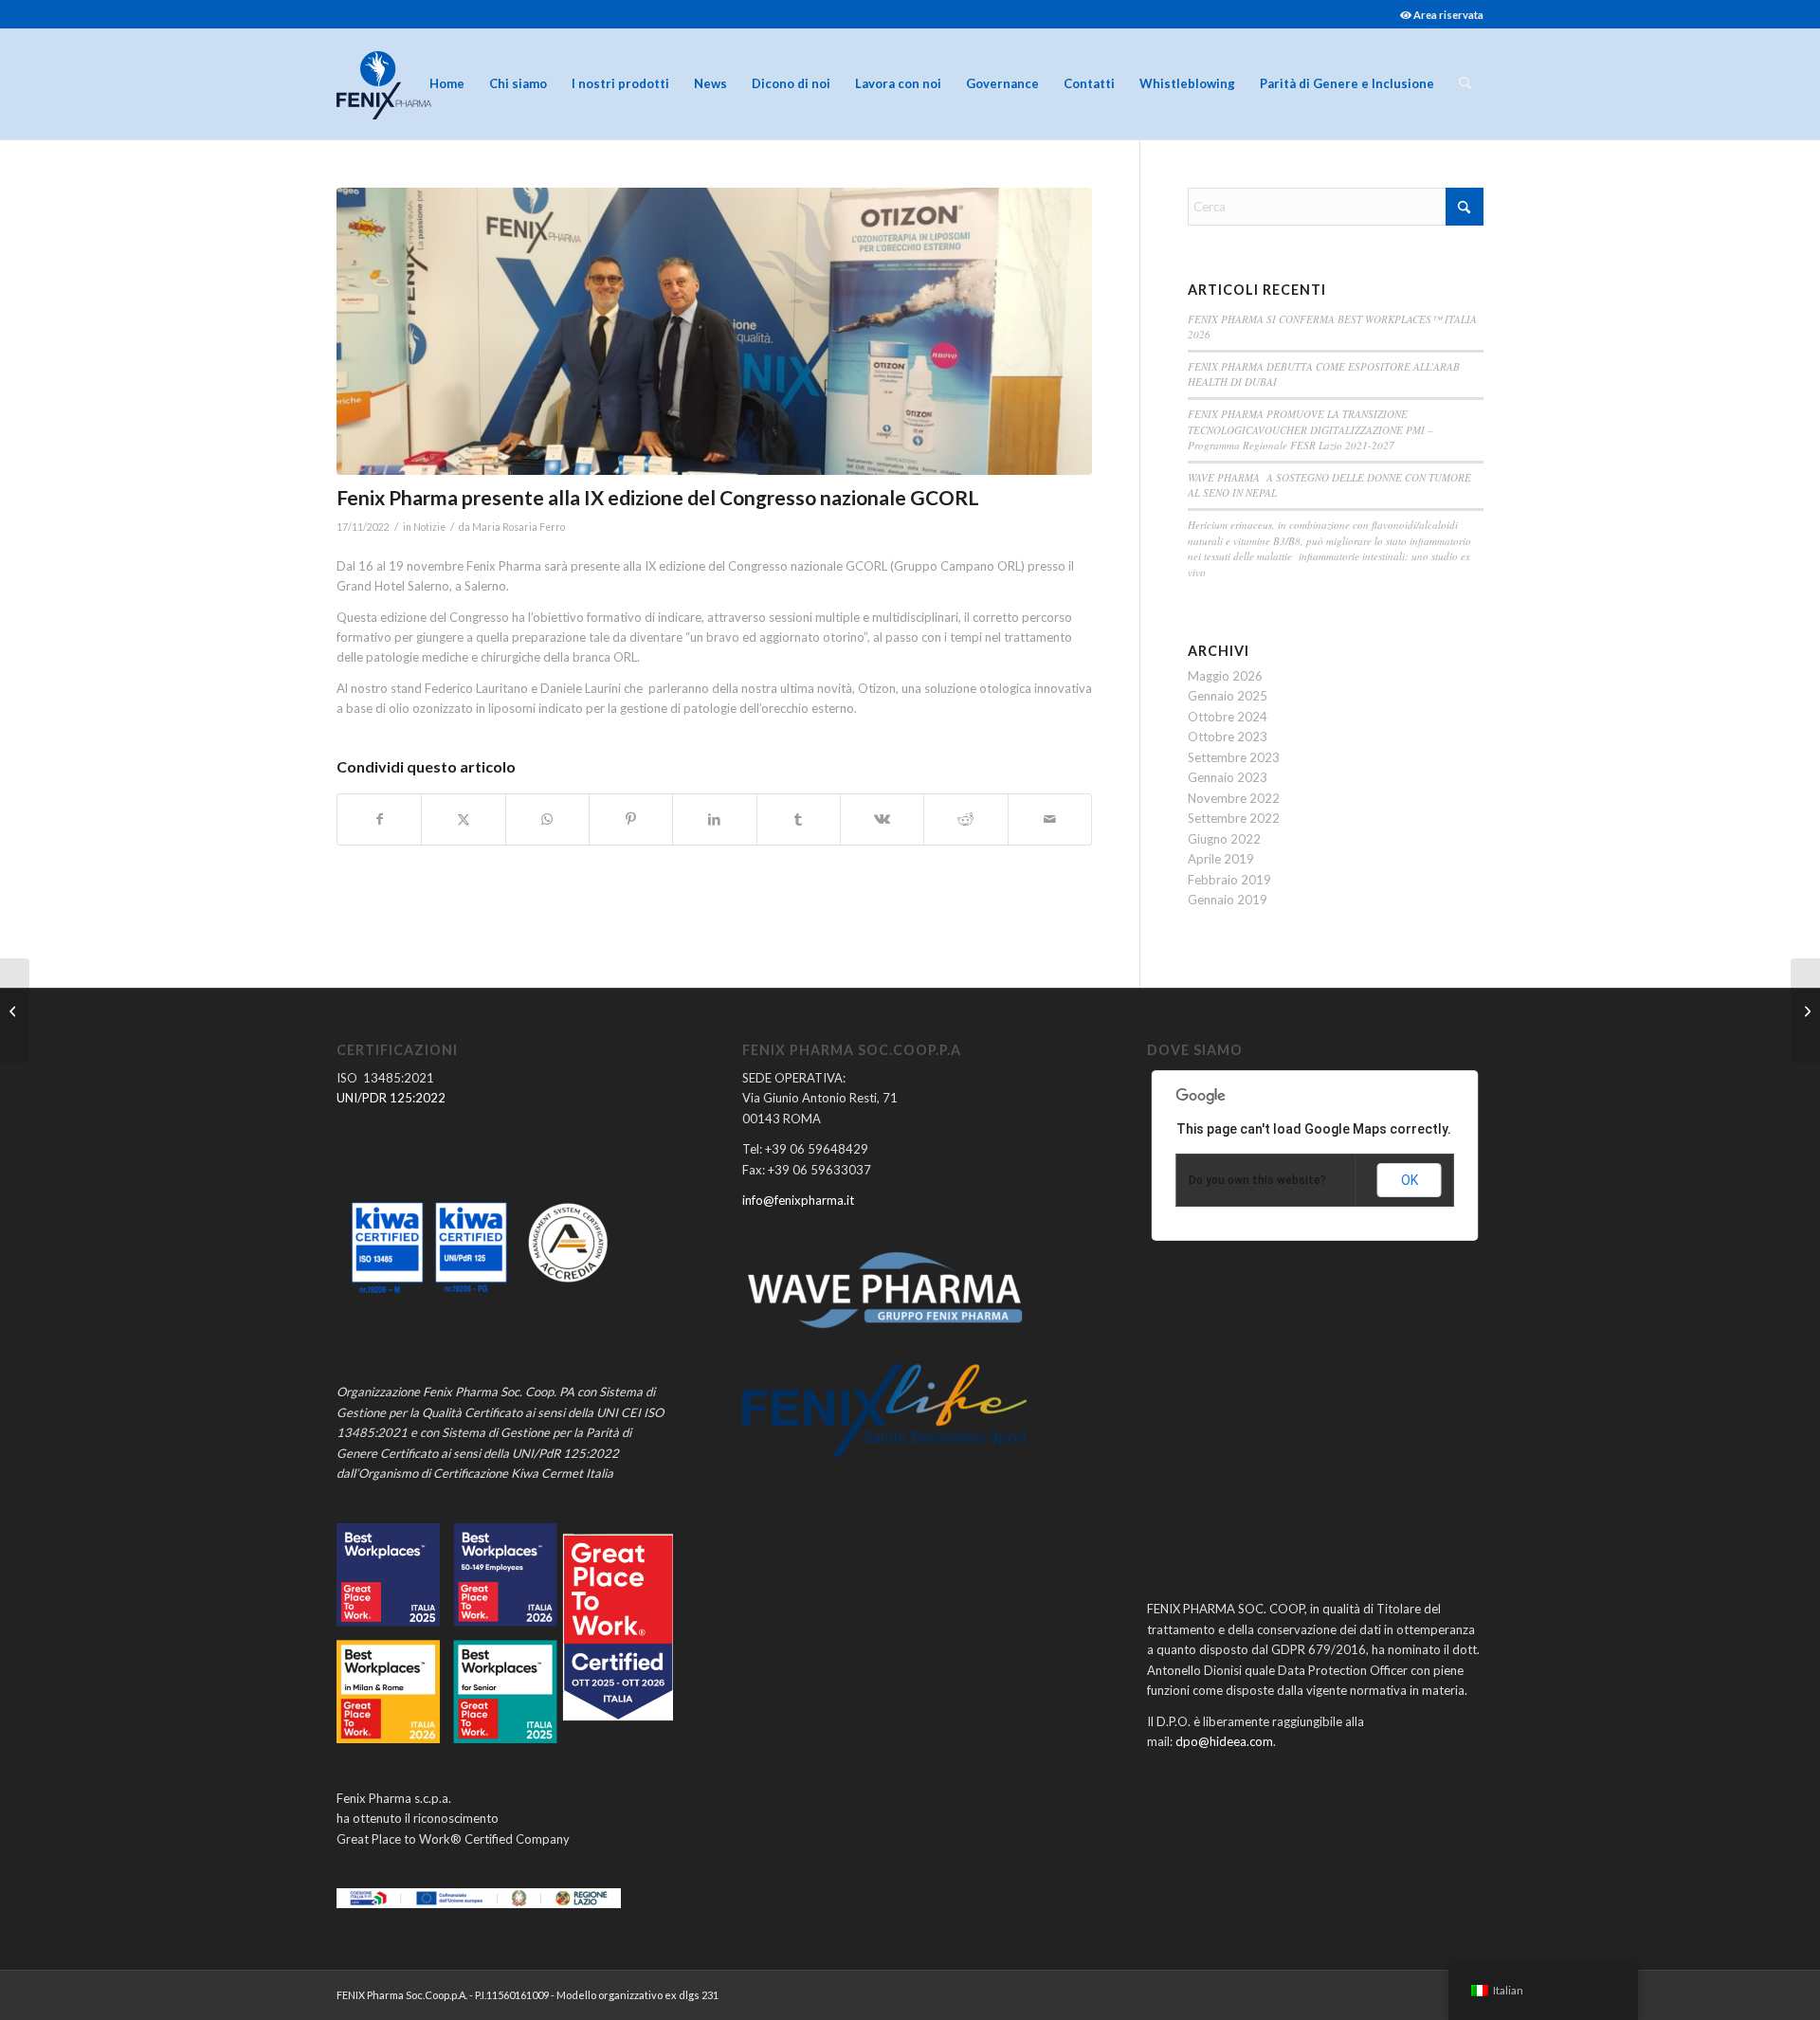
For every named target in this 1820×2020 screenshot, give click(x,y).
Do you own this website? (1257, 1180)
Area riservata (1447, 15)
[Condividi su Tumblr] (799, 819)
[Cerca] (1465, 83)
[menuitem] (1437, 15)
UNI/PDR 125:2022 (391, 1098)
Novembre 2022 (1234, 798)
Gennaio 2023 (1228, 777)
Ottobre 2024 (1228, 717)
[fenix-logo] (384, 83)
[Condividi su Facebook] (379, 819)
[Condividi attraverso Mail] (1050, 819)
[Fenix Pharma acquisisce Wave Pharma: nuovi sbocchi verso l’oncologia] (1805, 1010)
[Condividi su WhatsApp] (547, 819)
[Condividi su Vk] (882, 819)
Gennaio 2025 (1228, 696)
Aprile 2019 (1221, 859)
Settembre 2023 (1234, 757)
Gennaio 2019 (1228, 900)
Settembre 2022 (1234, 818)
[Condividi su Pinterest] (631, 819)
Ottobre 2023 (1228, 737)
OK (1410, 1180)
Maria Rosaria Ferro (519, 527)
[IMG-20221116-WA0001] (714, 331)
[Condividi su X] (463, 819)
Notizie (429, 527)
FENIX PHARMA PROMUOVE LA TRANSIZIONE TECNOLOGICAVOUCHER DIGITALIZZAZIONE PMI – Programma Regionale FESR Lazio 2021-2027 (1310, 429)
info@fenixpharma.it (798, 1200)
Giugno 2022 (1224, 839)
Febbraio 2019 (1229, 880)
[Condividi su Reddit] (965, 819)
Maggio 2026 (1225, 676)
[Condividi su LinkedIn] (714, 819)
